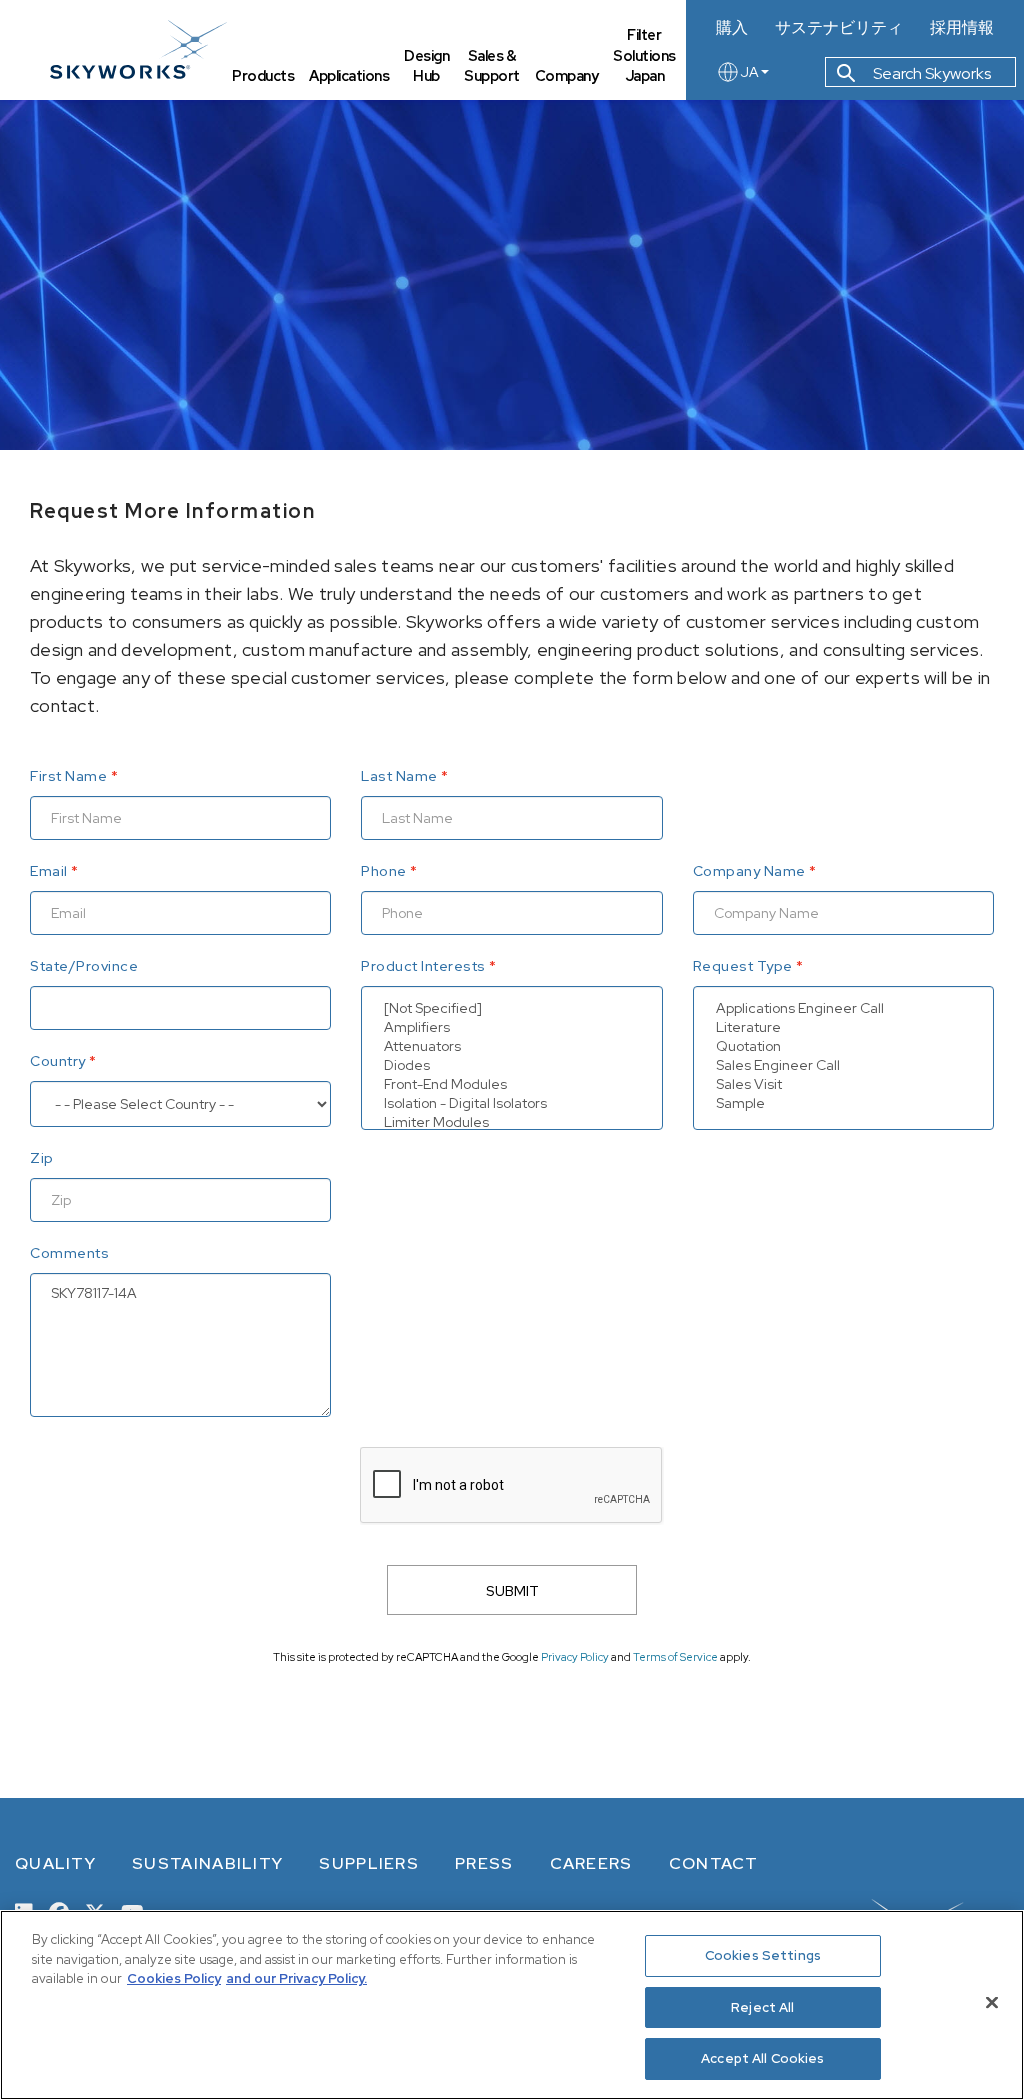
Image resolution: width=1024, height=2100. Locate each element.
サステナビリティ (839, 28)
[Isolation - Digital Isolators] (511, 1103)
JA (749, 72)
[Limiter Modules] (511, 1122)
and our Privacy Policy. (296, 1978)
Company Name (749, 871)
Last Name (399, 776)
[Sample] (843, 1103)
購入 (732, 28)
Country (58, 1061)
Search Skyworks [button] (930, 73)
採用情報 (962, 28)
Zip (42, 1158)
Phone (384, 871)
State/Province (84, 966)
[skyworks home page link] (138, 49)
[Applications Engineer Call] (843, 1008)
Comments (69, 1253)
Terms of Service (675, 1657)
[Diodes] (511, 1065)
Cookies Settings (763, 1955)
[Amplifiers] (511, 1027)
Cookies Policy (174, 1978)
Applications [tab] (349, 75)
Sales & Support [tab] (492, 66)
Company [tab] (567, 75)
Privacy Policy (575, 1657)
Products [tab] (263, 75)
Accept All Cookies (762, 2058)
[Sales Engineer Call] (843, 1065)
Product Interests (423, 966)
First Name (68, 776)
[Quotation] (843, 1046)
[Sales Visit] (843, 1084)
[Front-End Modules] (511, 1084)
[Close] (992, 2003)
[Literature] (843, 1027)
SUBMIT (512, 1591)
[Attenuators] (511, 1046)
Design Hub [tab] (426, 66)
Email (49, 871)
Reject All (762, 2007)
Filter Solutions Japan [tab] (644, 55)
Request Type (743, 966)
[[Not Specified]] (511, 1008)
